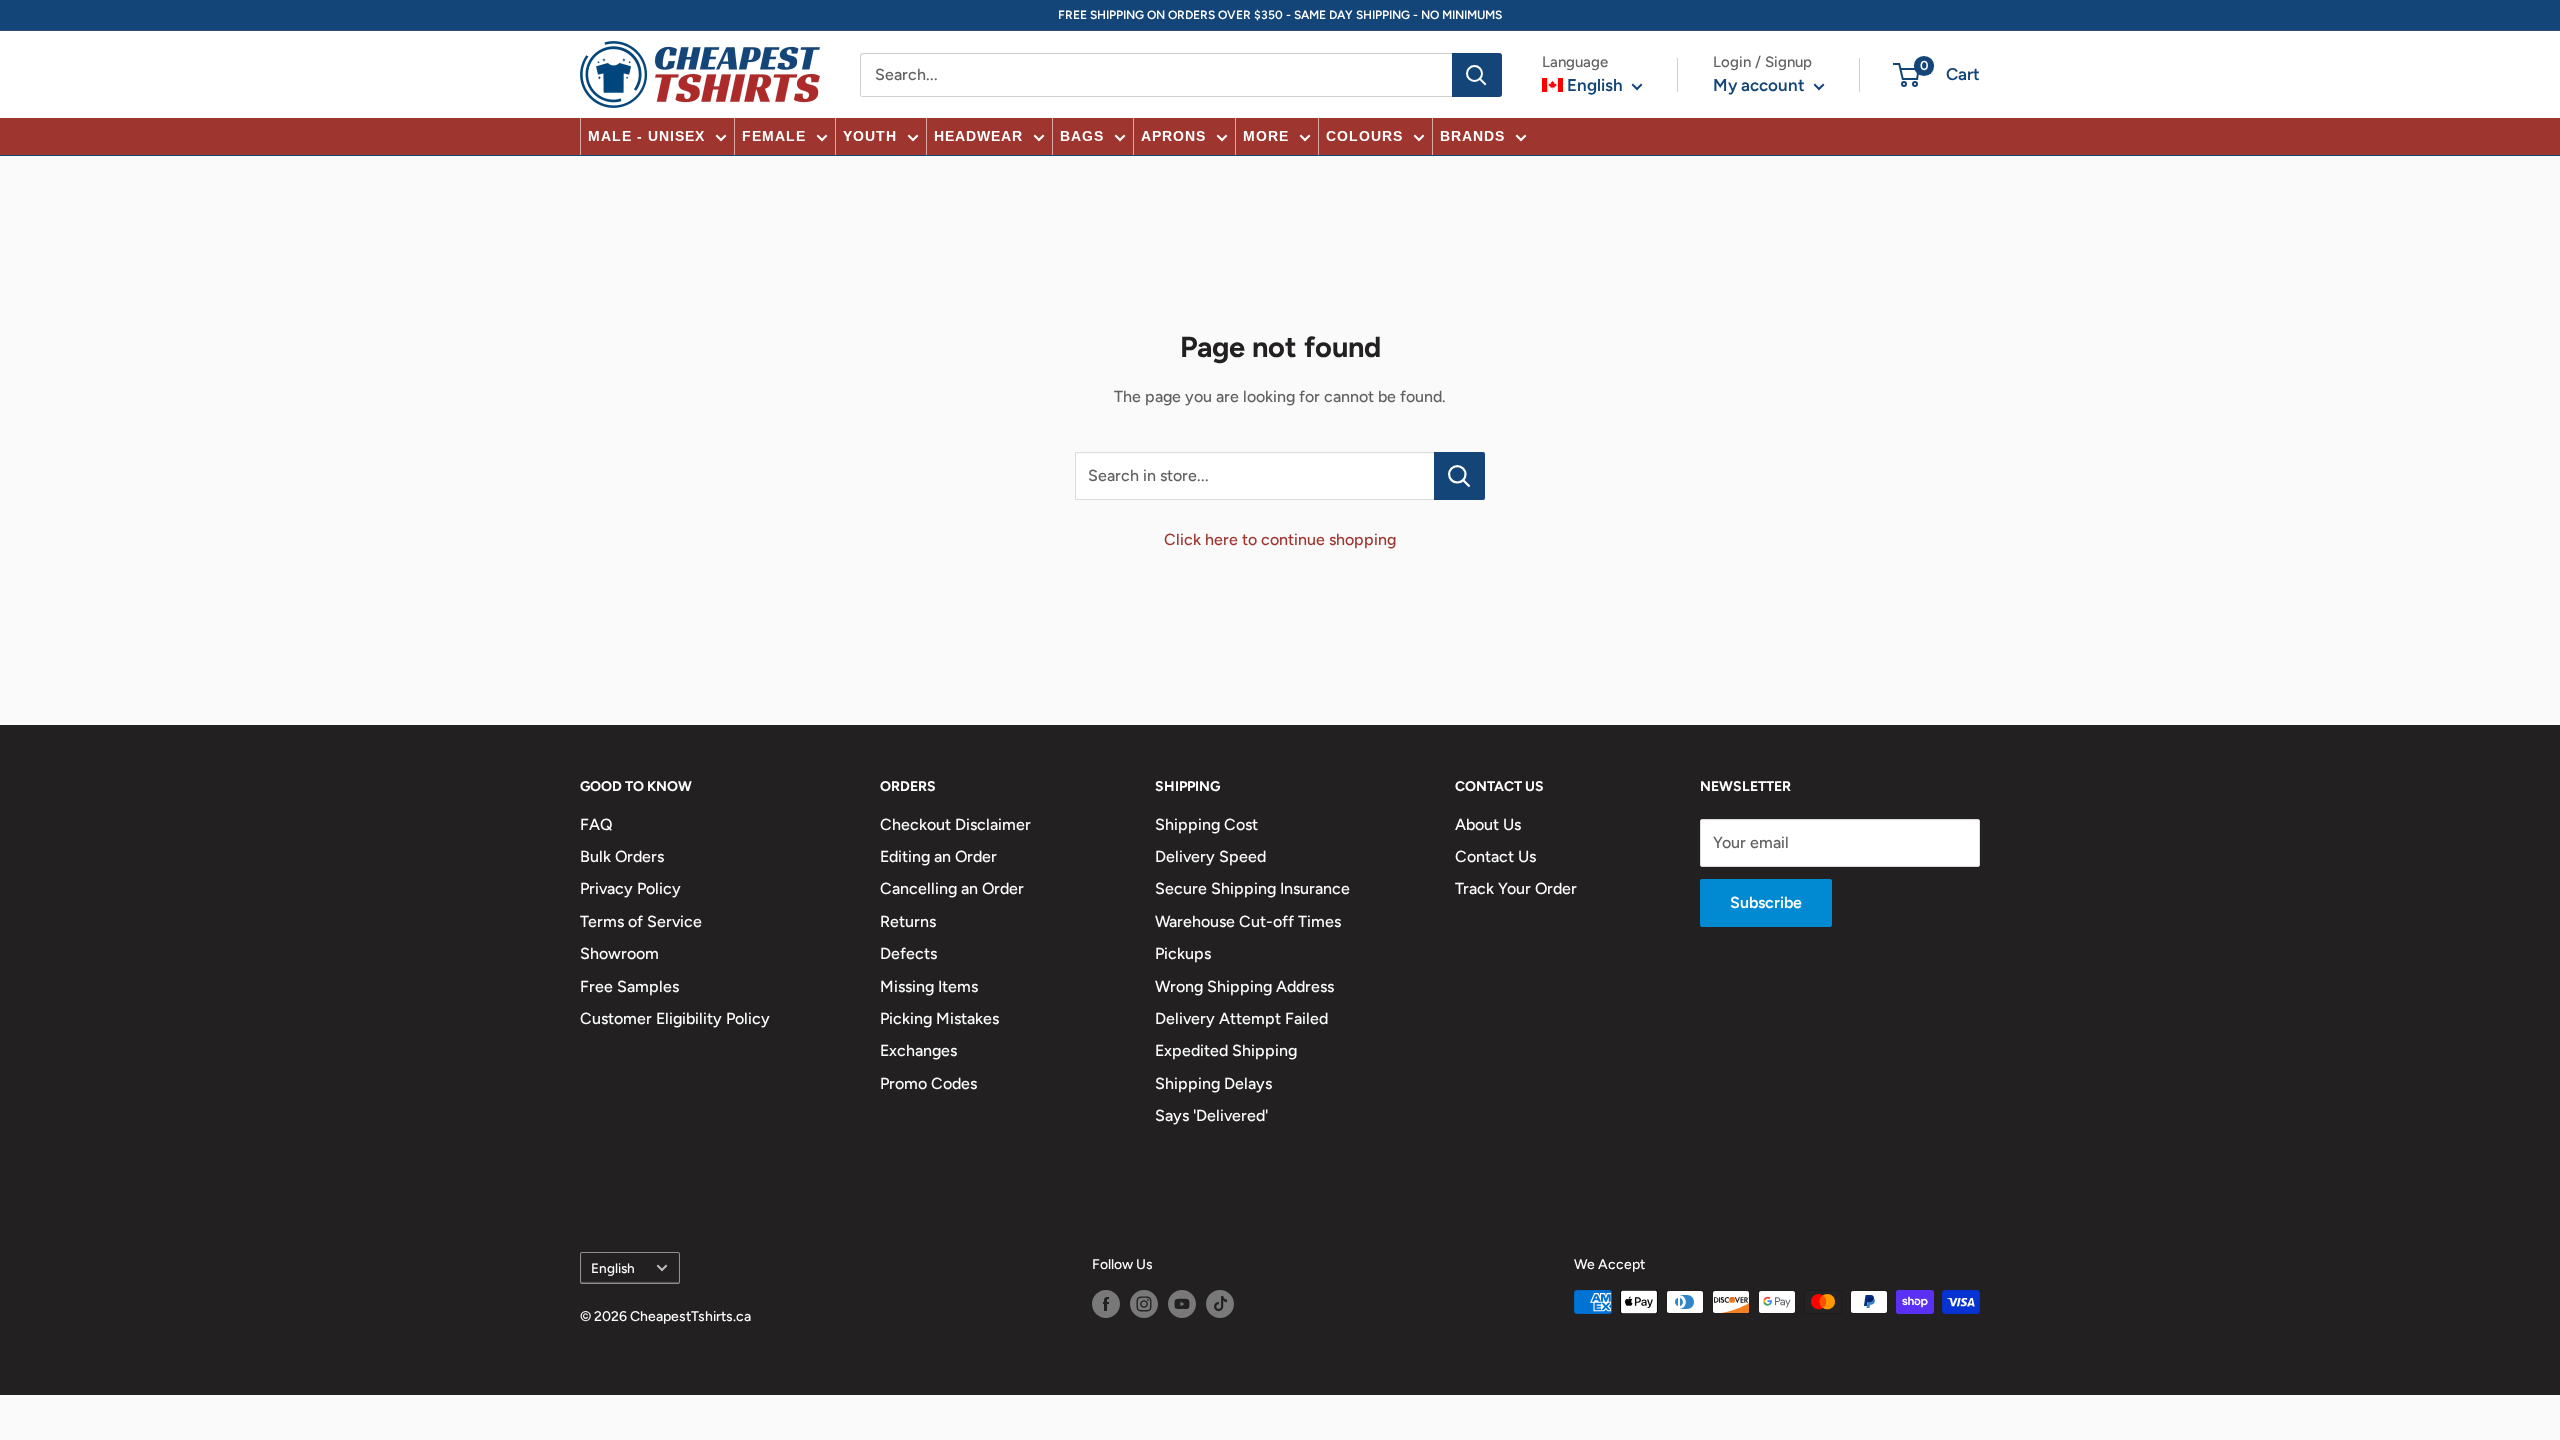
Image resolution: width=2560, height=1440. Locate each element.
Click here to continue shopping (1280, 539)
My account (1761, 85)
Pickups (1183, 953)
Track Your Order (1516, 888)
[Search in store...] (1459, 476)
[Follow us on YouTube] (1182, 1304)
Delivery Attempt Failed (1241, 1018)
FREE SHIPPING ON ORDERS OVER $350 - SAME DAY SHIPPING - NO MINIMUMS (1280, 15)
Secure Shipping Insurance (1252, 888)
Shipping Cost (1206, 824)
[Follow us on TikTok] (1220, 1304)
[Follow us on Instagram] (1144, 1304)
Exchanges (918, 1050)
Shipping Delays (1213, 1083)
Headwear (978, 136)
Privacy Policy (630, 888)
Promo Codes (928, 1083)
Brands (1472, 136)
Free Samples (629, 986)
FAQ (596, 824)
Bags (1082, 136)
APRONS (1173, 136)
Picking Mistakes (939, 1018)
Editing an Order (938, 856)
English (613, 1268)
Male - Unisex (646, 136)
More (1266, 136)
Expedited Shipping (1226, 1050)
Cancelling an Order (952, 888)
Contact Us (1495, 856)
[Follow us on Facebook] (1106, 1304)
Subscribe (1766, 902)
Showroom (619, 953)
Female (774, 136)
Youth (870, 136)
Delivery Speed (1210, 856)
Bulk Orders (622, 856)
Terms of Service (641, 921)
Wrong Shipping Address (1244, 986)
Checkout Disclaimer (955, 824)
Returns (908, 921)
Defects (908, 953)
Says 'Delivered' (1211, 1115)
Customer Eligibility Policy (675, 1018)
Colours (1364, 136)
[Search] (1477, 75)
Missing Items (929, 986)
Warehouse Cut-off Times (1248, 921)
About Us (1488, 824)
